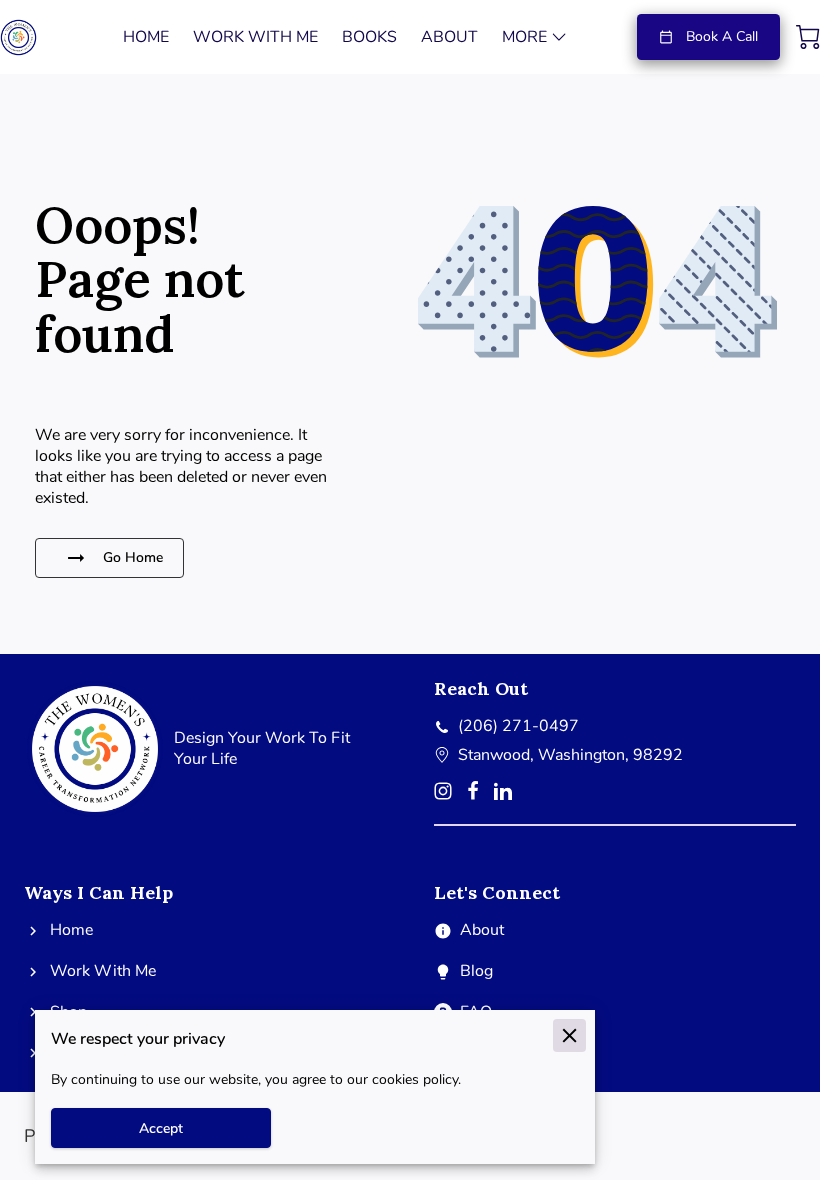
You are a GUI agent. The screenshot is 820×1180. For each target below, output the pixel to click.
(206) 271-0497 (518, 726)
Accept (161, 1128)
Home (71, 930)
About (482, 930)
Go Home (133, 557)
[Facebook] (473, 791)
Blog (476, 971)
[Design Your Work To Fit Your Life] (205, 815)
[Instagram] (443, 791)
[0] (808, 37)
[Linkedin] (503, 791)
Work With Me (103, 971)
